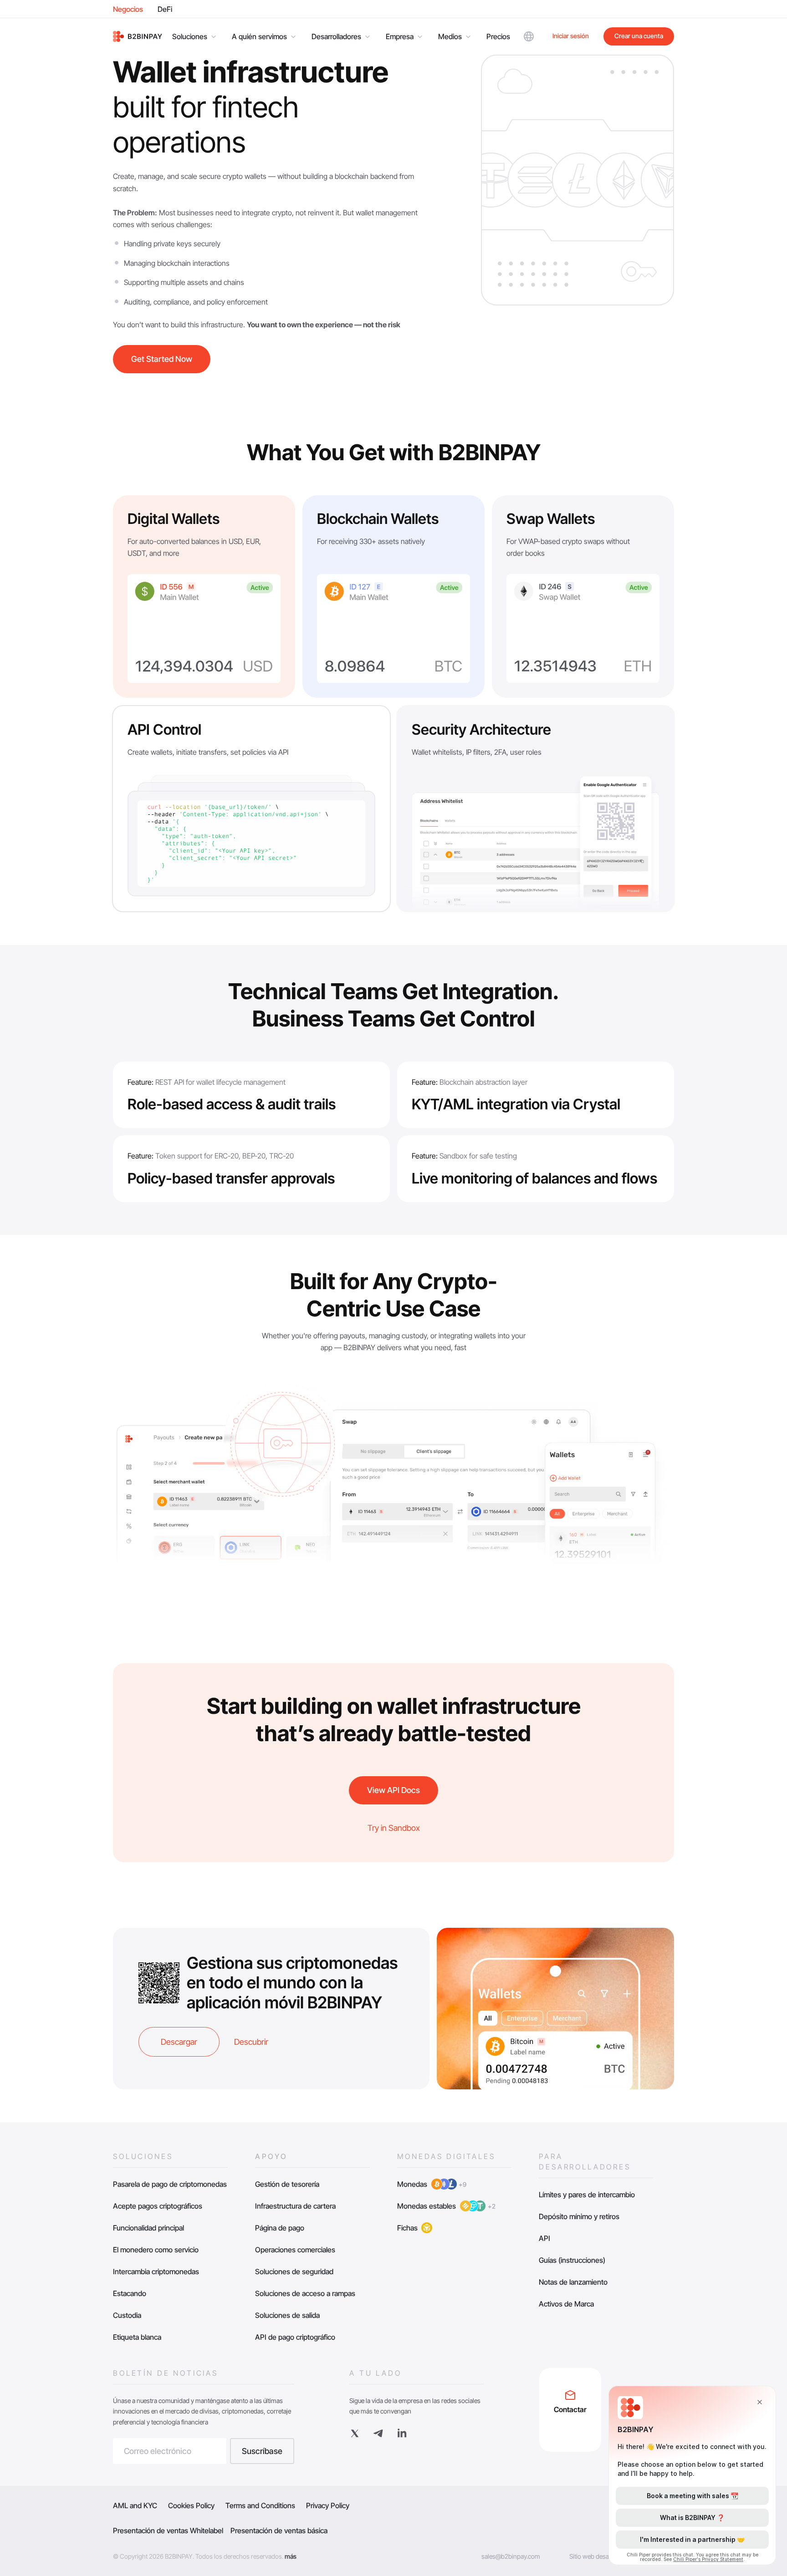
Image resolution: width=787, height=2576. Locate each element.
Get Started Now (162, 359)
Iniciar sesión (571, 36)
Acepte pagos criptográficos (158, 2206)
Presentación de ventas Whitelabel (168, 2530)
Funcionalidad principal (148, 2228)
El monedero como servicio (156, 2250)
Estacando (130, 2293)
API (544, 2238)
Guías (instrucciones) (572, 2260)
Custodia (127, 2315)
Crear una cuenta (639, 36)
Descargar (179, 2042)
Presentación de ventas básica (279, 2530)
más (291, 2556)
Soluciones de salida (287, 2315)
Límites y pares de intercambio (587, 2195)
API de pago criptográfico (295, 2337)
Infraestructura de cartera (295, 2206)
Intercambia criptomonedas (156, 2271)
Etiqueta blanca (137, 2337)
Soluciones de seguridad (294, 2271)
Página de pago (280, 2228)
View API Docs (393, 1790)
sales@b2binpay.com (511, 2556)
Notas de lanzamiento (573, 2282)
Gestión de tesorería (287, 2184)
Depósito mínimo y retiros (579, 2216)
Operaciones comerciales (295, 2250)
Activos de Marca (566, 2304)
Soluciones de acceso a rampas (305, 2293)
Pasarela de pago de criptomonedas (170, 2184)
